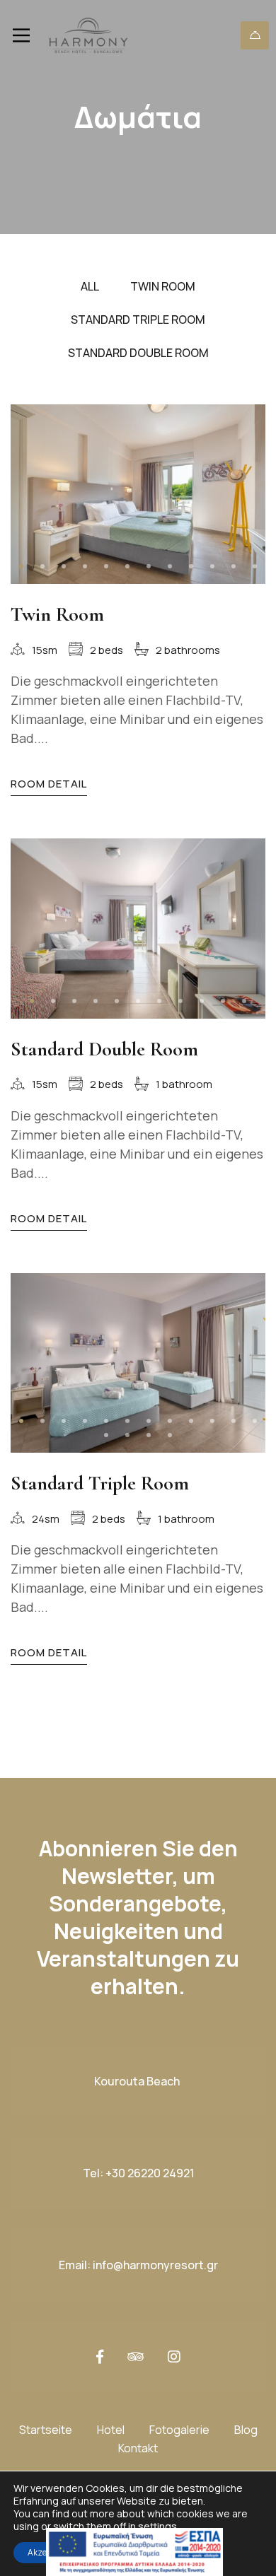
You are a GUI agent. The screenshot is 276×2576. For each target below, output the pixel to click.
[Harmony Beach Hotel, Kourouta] (88, 35)
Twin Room (57, 614)
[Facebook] (100, 2357)
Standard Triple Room (100, 1483)
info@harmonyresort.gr (155, 2265)
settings (157, 2527)
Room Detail (49, 784)
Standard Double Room (104, 1049)
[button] (21, 566)
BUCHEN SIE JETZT (255, 35)
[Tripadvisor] (136, 2357)
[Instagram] (174, 2357)
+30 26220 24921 (150, 2173)
